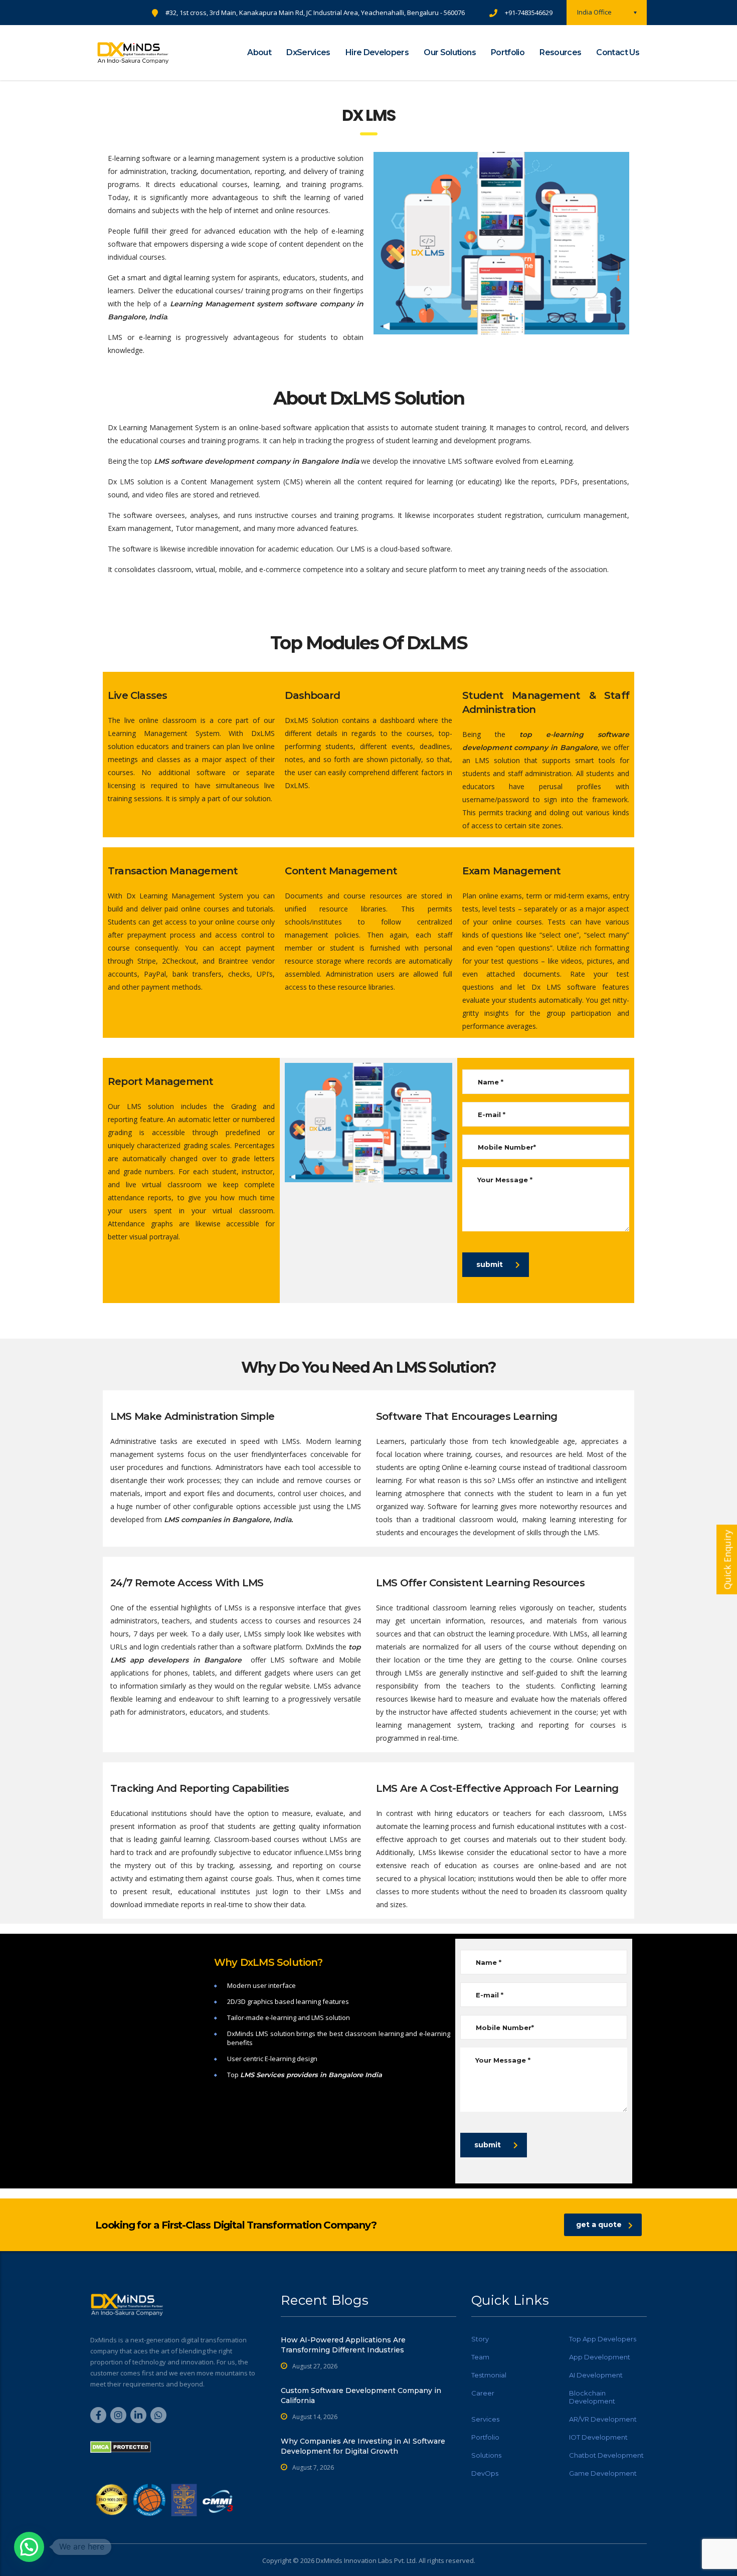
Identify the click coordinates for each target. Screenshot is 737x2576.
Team (480, 2357)
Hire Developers (377, 52)
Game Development (603, 2473)
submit (490, 1264)
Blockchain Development (592, 2397)
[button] (29, 2547)
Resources (560, 52)
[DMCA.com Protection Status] (121, 2446)
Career (483, 2393)
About (259, 52)
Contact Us (618, 52)
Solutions (486, 2455)
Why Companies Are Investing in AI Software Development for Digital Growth (363, 2446)
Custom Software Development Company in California (361, 2396)
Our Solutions (450, 52)
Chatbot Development (606, 2455)
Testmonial (489, 2375)
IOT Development (598, 2437)
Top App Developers (603, 2339)
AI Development (596, 2375)
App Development (600, 2357)
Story (480, 2339)
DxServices (308, 52)
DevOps (485, 2473)
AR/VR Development (603, 2419)
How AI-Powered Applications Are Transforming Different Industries (343, 2345)
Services (485, 2419)
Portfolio (508, 52)
